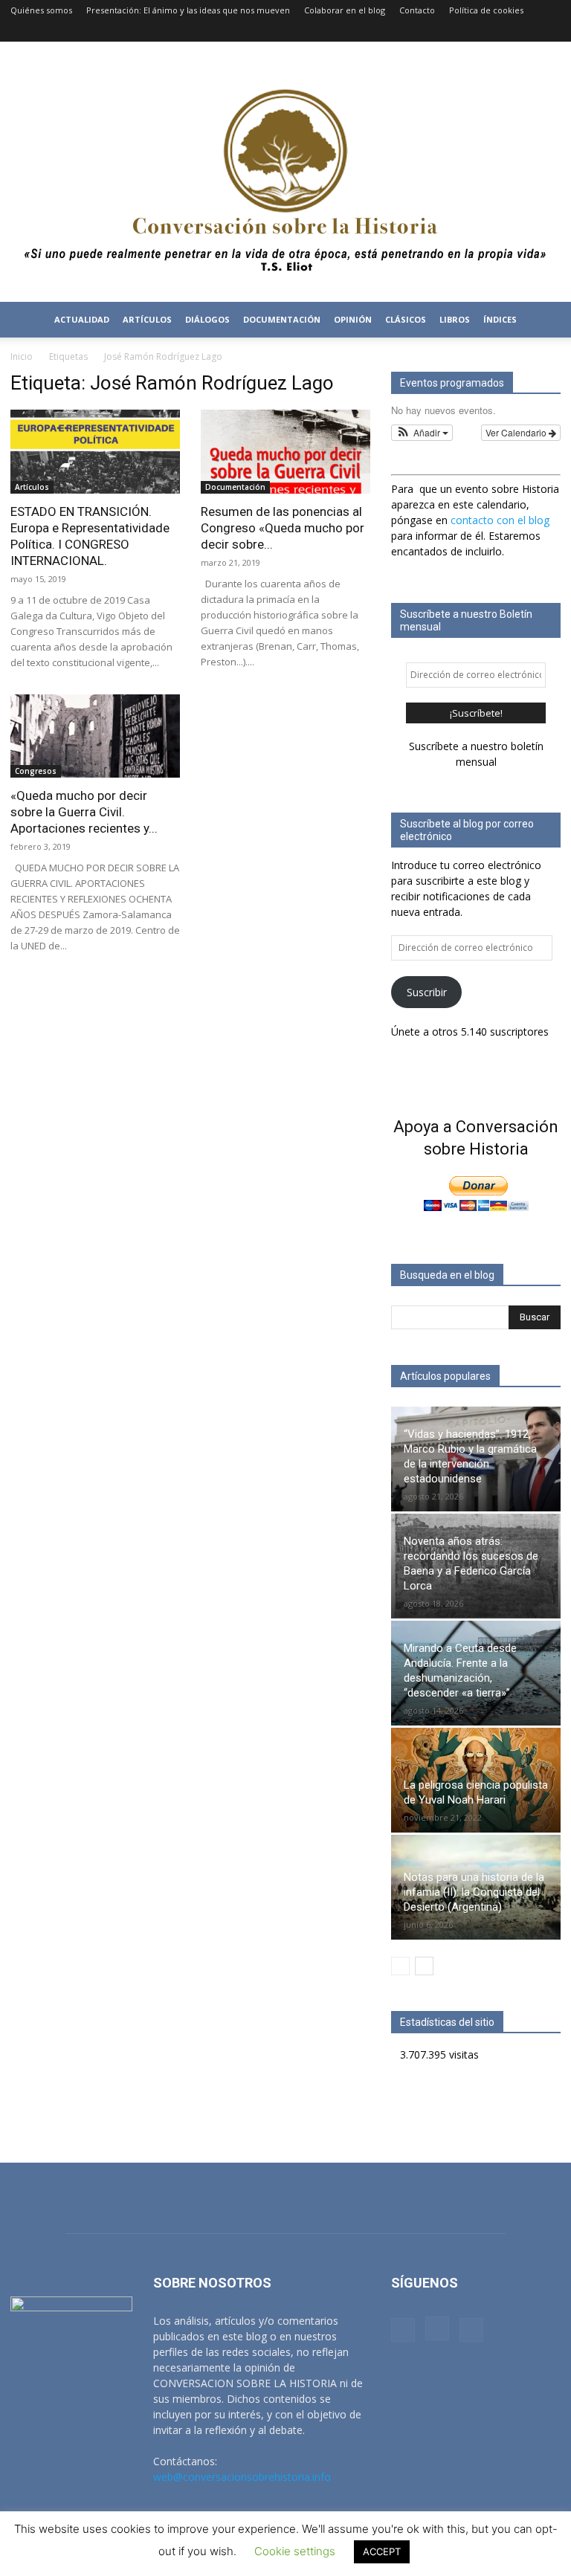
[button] (543, 320)
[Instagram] (525, 31)
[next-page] (424, 1966)
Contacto (417, 10)
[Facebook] (500, 31)
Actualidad (82, 319)
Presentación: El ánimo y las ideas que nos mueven (188, 10)
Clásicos (406, 319)
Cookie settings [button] (295, 2551)
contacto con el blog (500, 520)
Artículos (147, 319)
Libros (455, 319)
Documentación (235, 487)
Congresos (36, 771)
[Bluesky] (549, 31)
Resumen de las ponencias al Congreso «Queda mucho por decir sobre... (283, 528)
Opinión (353, 319)
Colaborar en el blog (345, 10)
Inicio (22, 356)
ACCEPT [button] (382, 2551)
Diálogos (207, 319)
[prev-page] (400, 1966)
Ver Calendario (517, 432)
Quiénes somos (41, 10)
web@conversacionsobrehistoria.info (242, 2477)
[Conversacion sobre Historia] (285, 172)
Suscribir (427, 992)
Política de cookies (486, 10)
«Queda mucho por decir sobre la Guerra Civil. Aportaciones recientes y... (84, 812)
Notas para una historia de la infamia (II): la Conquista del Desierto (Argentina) (474, 1892)
